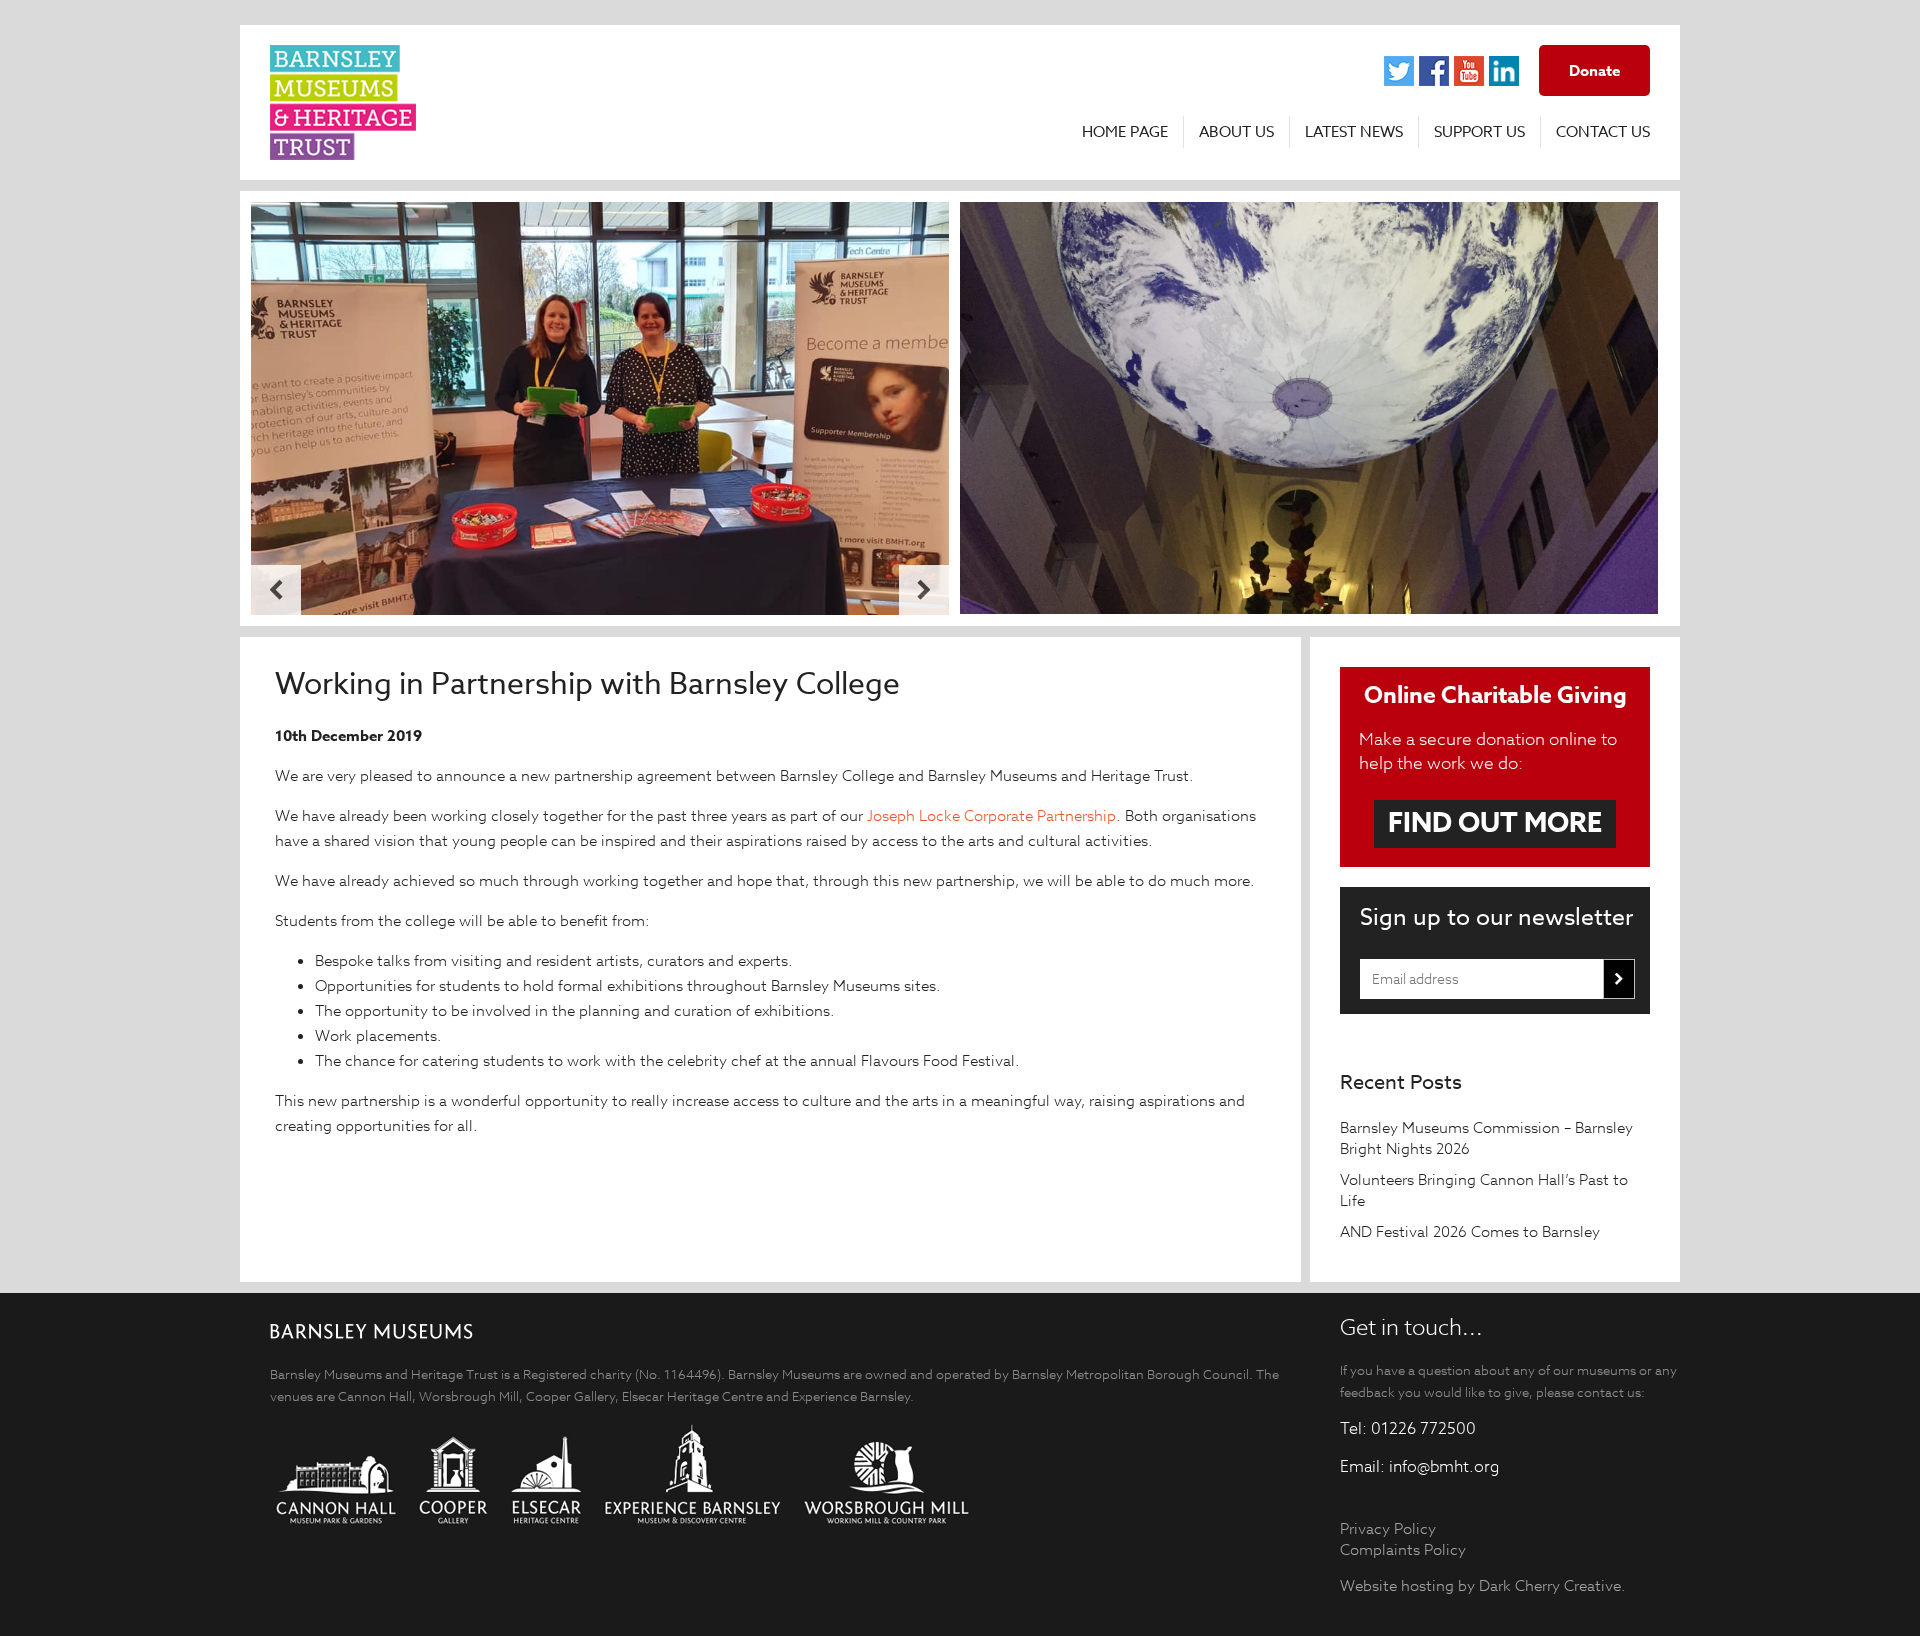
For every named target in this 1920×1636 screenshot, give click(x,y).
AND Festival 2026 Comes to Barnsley (1472, 1231)
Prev (276, 590)
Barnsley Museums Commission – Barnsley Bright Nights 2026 (1486, 1138)
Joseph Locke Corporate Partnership (991, 815)
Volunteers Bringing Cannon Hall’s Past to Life (1484, 1190)
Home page (1125, 132)
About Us (1236, 132)
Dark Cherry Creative (1550, 1585)
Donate (1594, 70)
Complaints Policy (1403, 1549)
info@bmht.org (1444, 1467)
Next (924, 590)
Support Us (1479, 132)
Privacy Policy (1388, 1528)
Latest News (1354, 132)
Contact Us (1603, 132)
